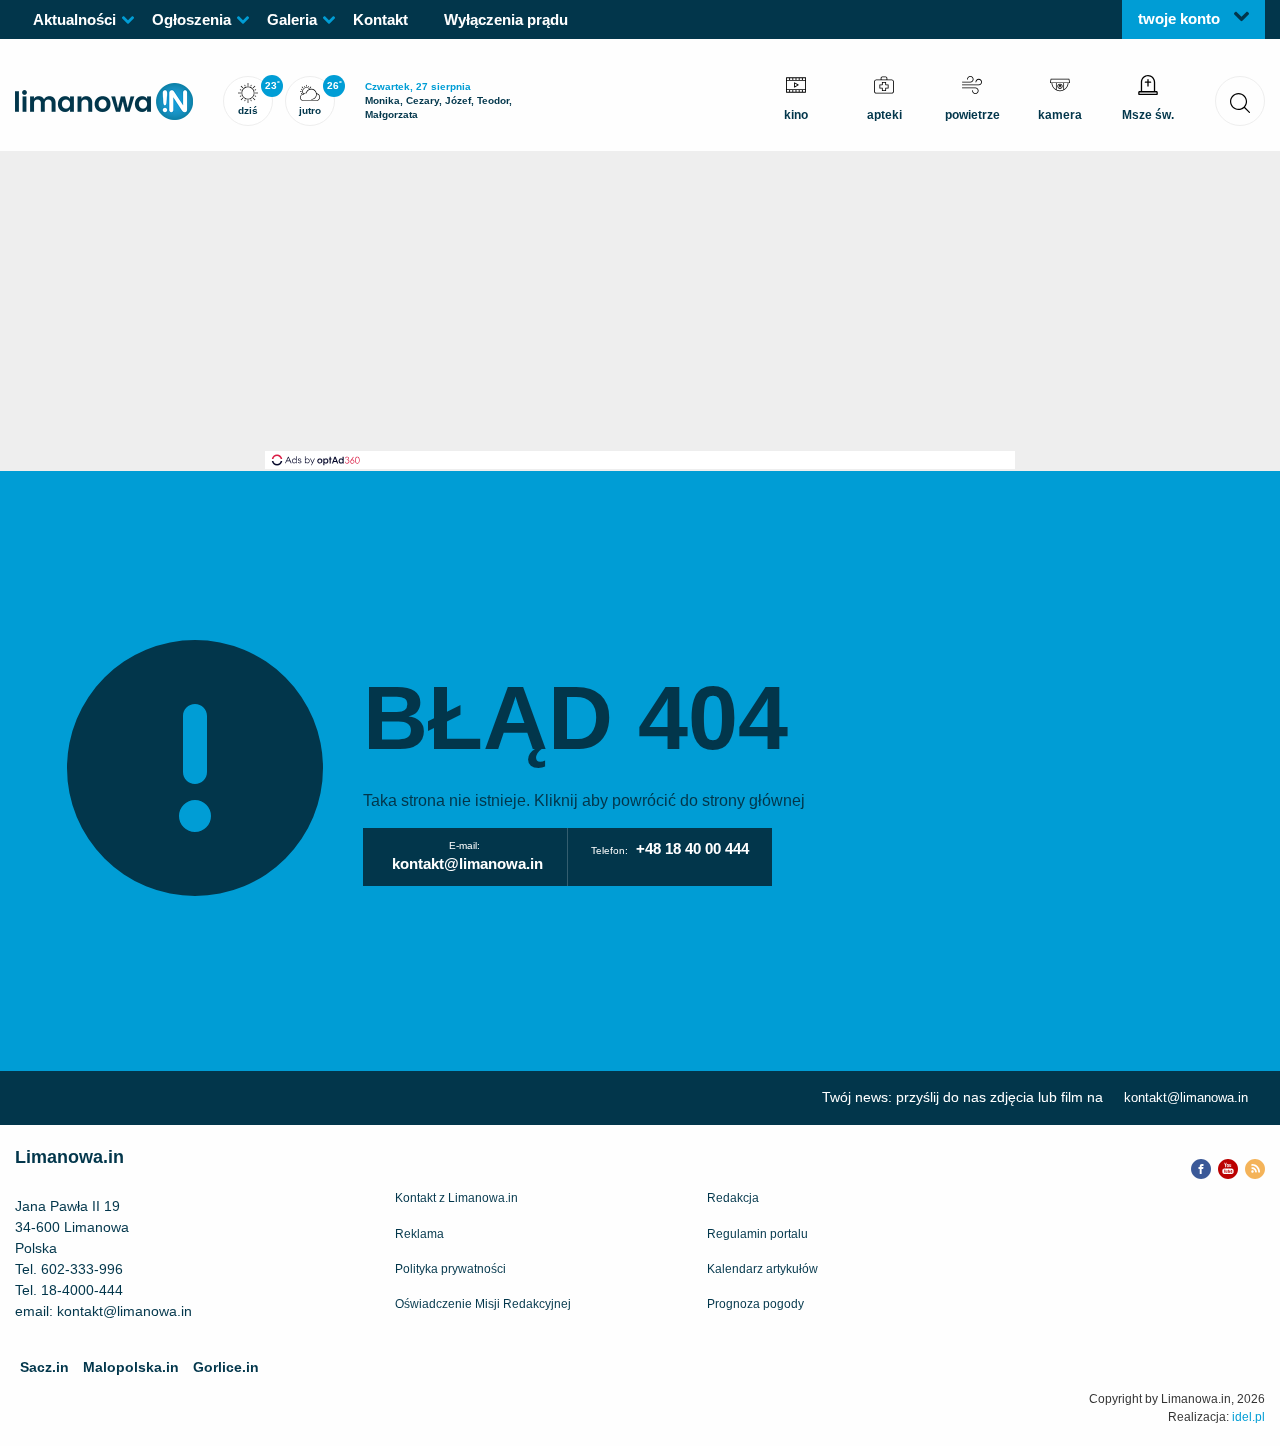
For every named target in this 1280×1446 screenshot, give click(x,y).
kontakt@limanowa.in (467, 863)
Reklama (419, 1234)
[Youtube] (1228, 1167)
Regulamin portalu (757, 1234)
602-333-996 (82, 1269)
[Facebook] (1201, 1167)
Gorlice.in (226, 1367)
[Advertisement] (640, 301)
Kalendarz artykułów (762, 1269)
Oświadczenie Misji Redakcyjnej (483, 1304)
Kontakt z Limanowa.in (456, 1198)
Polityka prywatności (450, 1269)
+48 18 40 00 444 (692, 848)
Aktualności (74, 19)
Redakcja (733, 1198)
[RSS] (1255, 1167)
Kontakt (380, 19)
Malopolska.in (131, 1367)
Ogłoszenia (191, 19)
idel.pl (1248, 1417)
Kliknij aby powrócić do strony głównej (669, 800)
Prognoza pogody (755, 1304)
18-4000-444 (82, 1290)
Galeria (292, 19)
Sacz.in (44, 1367)
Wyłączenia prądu (506, 19)
